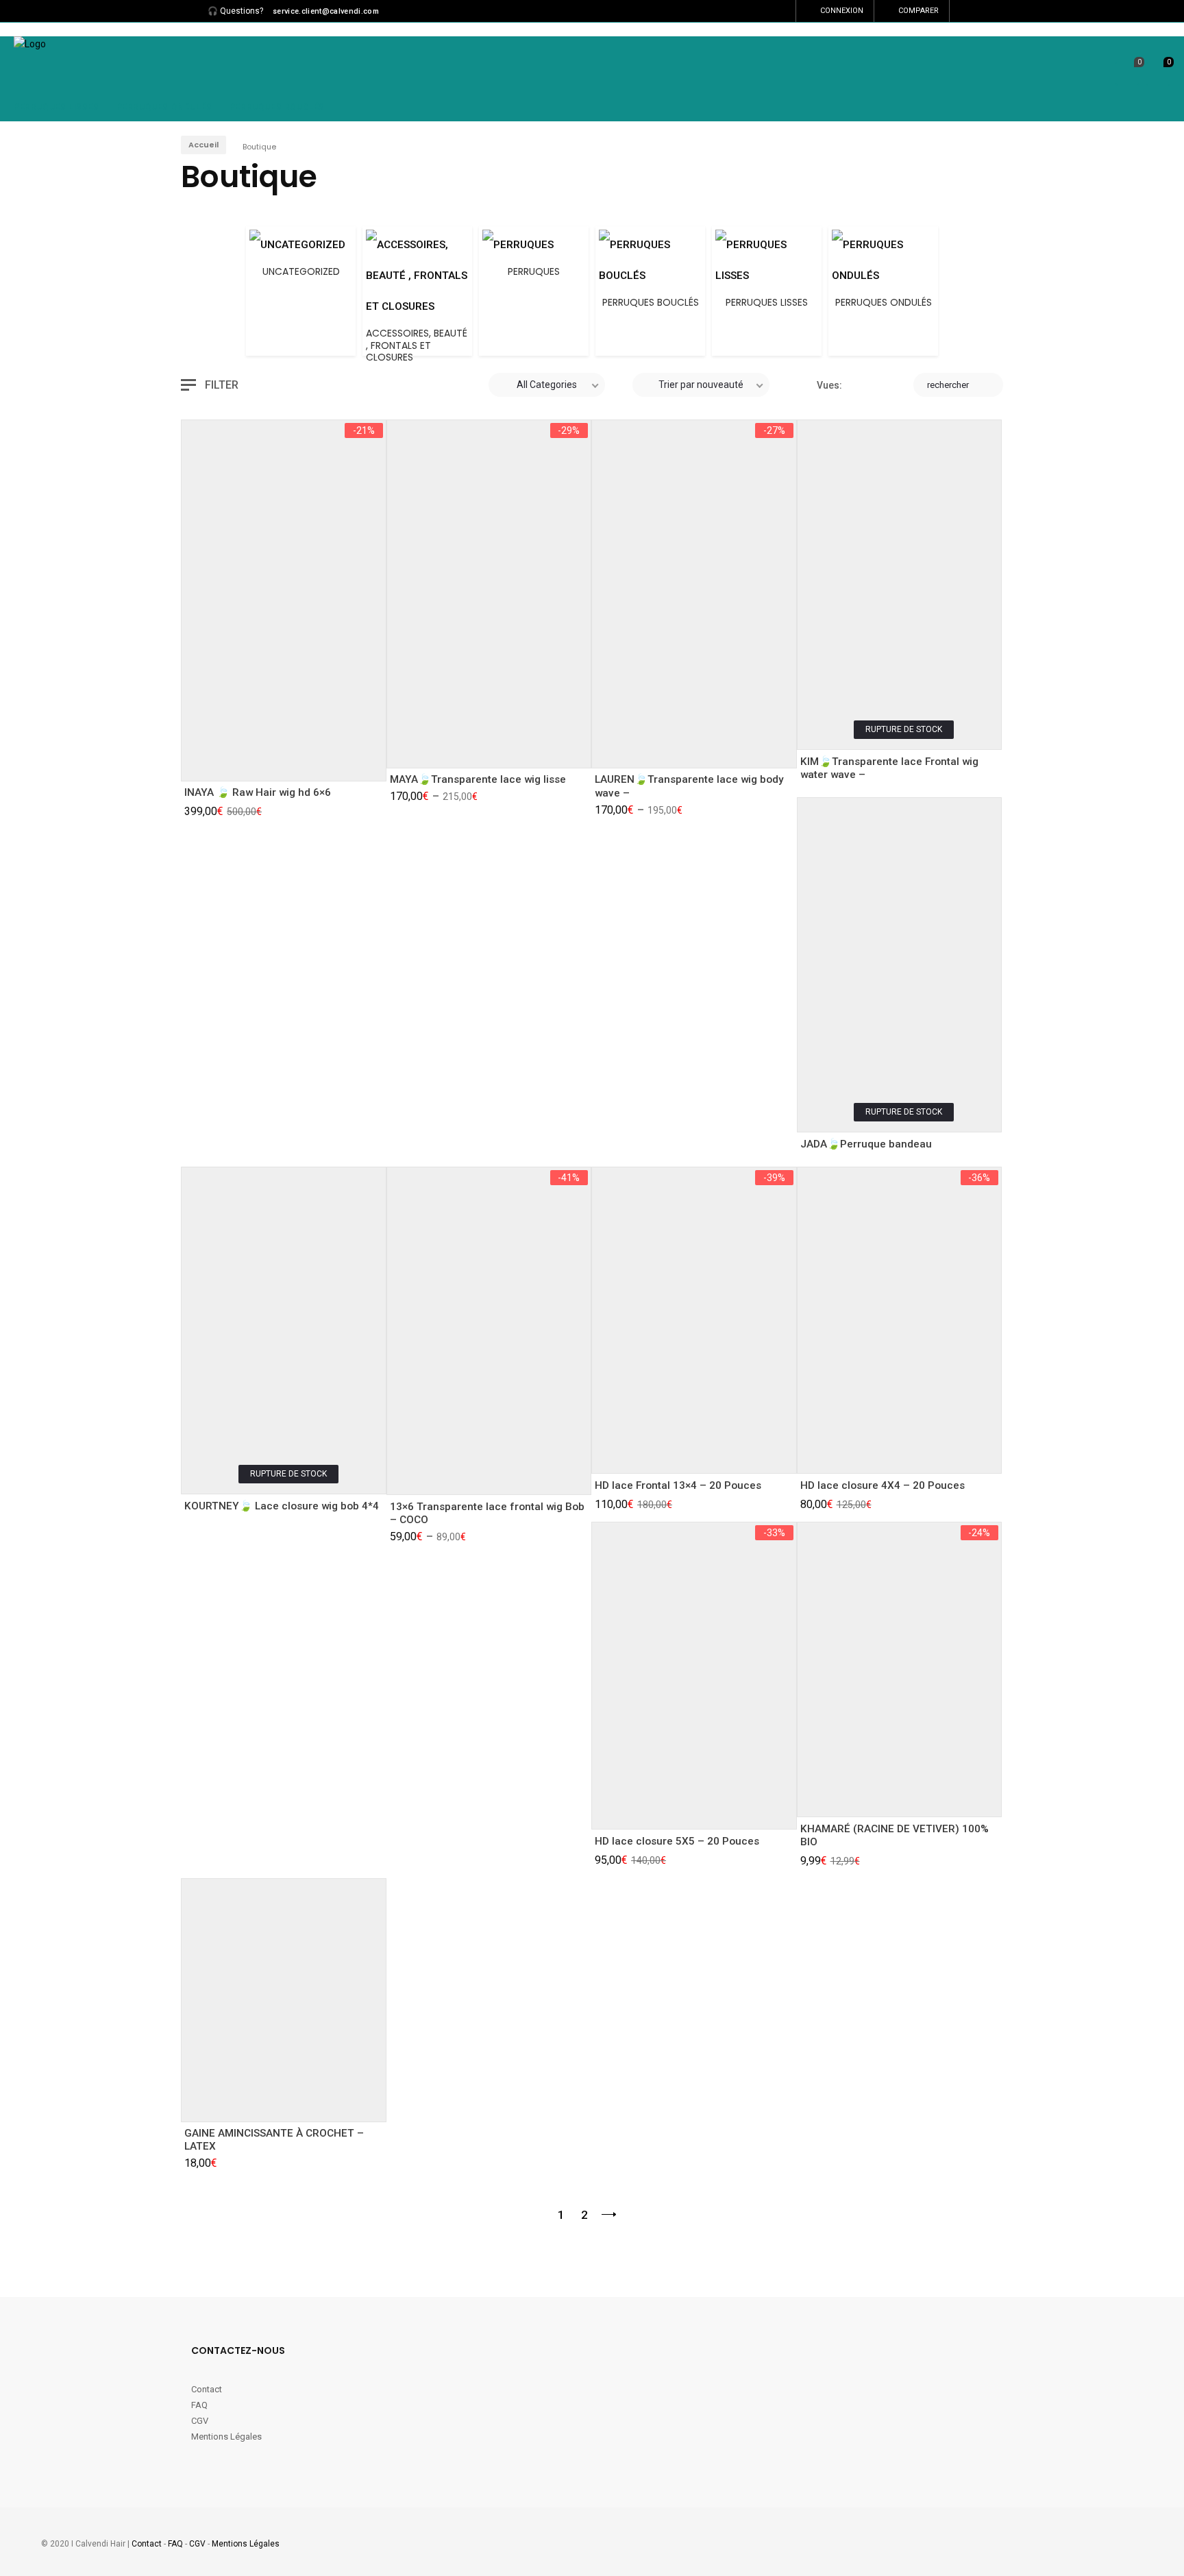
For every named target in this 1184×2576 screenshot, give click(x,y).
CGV (200, 2421)
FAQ (199, 2405)
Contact (208, 2389)
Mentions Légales (226, 2437)
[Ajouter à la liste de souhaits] (238, 761)
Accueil (203, 145)
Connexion (842, 11)
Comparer (918, 11)
